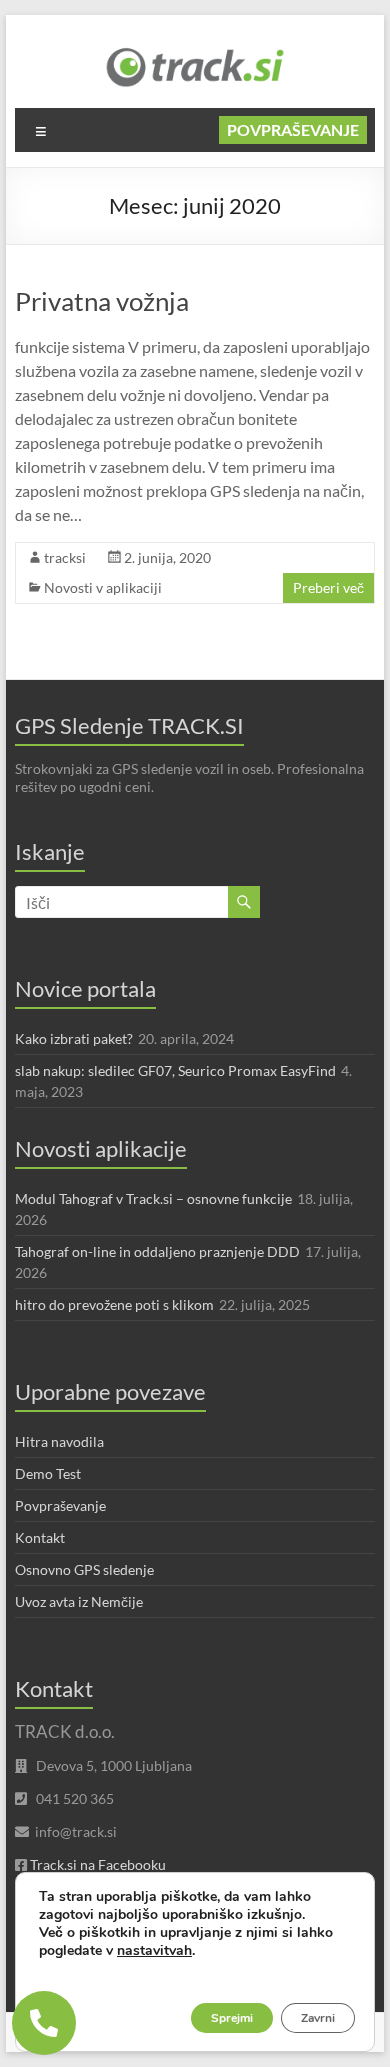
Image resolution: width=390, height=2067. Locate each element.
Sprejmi (232, 2018)
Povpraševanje (293, 129)
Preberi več (328, 587)
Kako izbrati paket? (74, 1038)
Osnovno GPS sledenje (84, 1569)
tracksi (65, 557)
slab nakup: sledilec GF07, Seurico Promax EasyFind (175, 1070)
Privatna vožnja (102, 301)
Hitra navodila (59, 1441)
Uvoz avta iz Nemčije (79, 1601)
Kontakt (40, 1537)
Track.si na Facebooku (98, 1864)
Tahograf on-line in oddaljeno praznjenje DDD (157, 1251)
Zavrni (318, 2018)
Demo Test (48, 1473)
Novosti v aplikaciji (103, 587)
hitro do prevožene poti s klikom (114, 1304)
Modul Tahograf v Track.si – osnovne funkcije (153, 1198)
